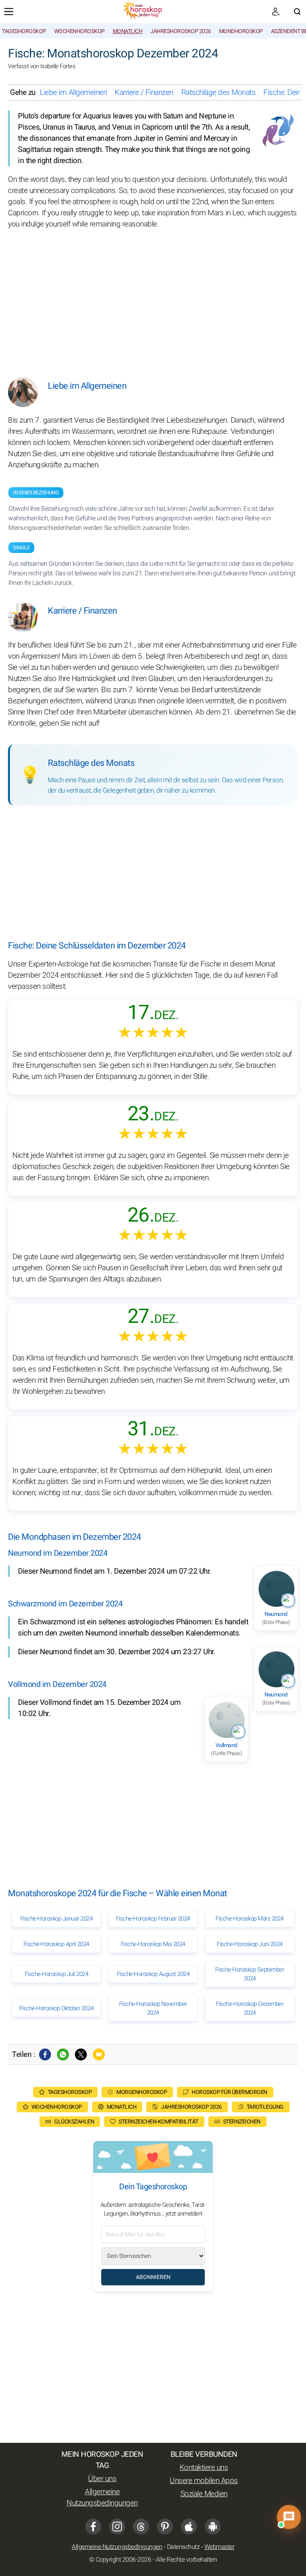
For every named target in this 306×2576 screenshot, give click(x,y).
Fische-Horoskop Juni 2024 (250, 1944)
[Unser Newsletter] (276, 12)
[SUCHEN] (297, 12)
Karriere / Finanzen (144, 92)
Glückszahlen (74, 2122)
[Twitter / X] (81, 2055)
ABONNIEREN (153, 2277)
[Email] (99, 2055)
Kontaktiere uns (204, 2468)
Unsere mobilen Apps (204, 2481)
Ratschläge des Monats (219, 92)
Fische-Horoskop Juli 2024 (57, 1974)
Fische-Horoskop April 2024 (56, 1944)
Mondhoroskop (241, 31)
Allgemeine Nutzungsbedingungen (102, 2497)
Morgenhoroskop (142, 2092)
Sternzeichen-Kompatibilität (159, 2122)
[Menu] (9, 12)
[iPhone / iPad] (189, 2527)
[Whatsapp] (63, 2055)
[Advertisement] (153, 297)
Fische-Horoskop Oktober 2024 (56, 2008)
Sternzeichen (242, 2122)
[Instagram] (117, 2527)
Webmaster (220, 2547)
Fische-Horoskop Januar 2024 (57, 1919)
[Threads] (141, 2527)
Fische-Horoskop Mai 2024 (153, 1944)
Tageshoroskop (24, 31)
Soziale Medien (204, 2494)
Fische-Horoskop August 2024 (153, 1974)
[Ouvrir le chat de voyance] (289, 2517)
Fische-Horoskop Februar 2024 (153, 1919)
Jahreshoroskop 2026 (181, 31)
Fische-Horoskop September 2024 (250, 1974)
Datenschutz (183, 2547)
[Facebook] (45, 2055)
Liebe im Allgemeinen (73, 92)
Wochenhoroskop (79, 31)
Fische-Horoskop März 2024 (250, 1919)
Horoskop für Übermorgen (229, 2092)
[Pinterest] (165, 2527)
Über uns (102, 2479)
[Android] (213, 2527)
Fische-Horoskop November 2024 (153, 2008)
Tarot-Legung (265, 2107)
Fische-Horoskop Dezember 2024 (250, 2008)
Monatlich (128, 31)
